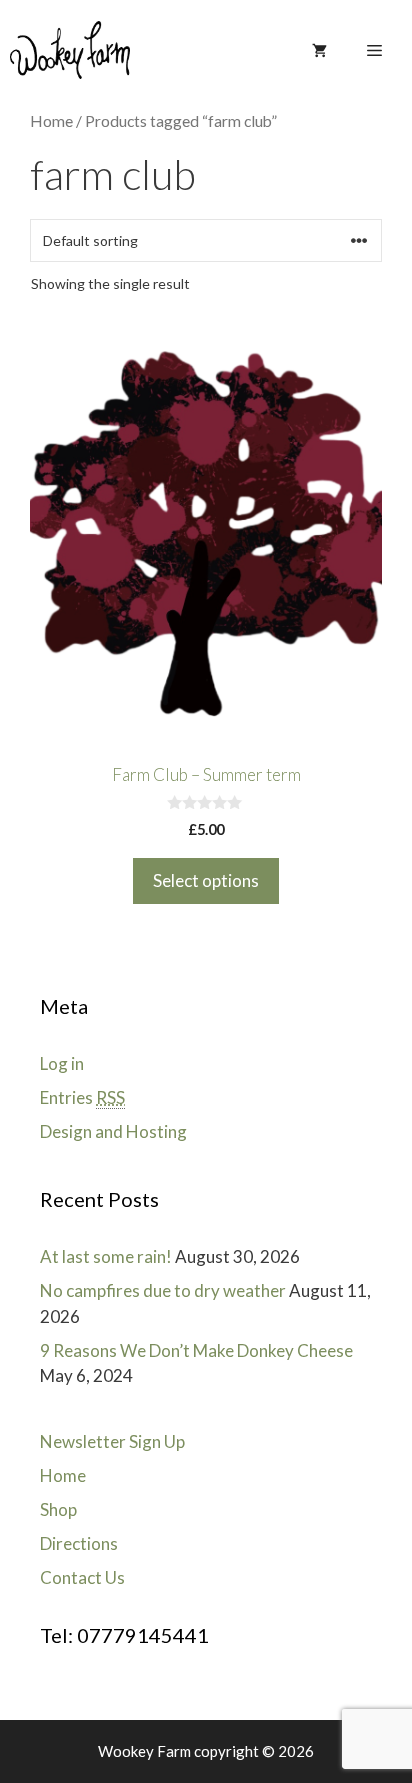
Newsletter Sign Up (112, 1441)
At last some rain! (106, 1256)
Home (51, 121)
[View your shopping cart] (319, 50)
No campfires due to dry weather (163, 1290)
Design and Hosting (113, 1131)
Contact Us (82, 1577)
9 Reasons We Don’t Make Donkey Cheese (196, 1350)
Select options (206, 880)
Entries (82, 1097)
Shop (58, 1509)
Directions (79, 1543)
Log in (62, 1063)
